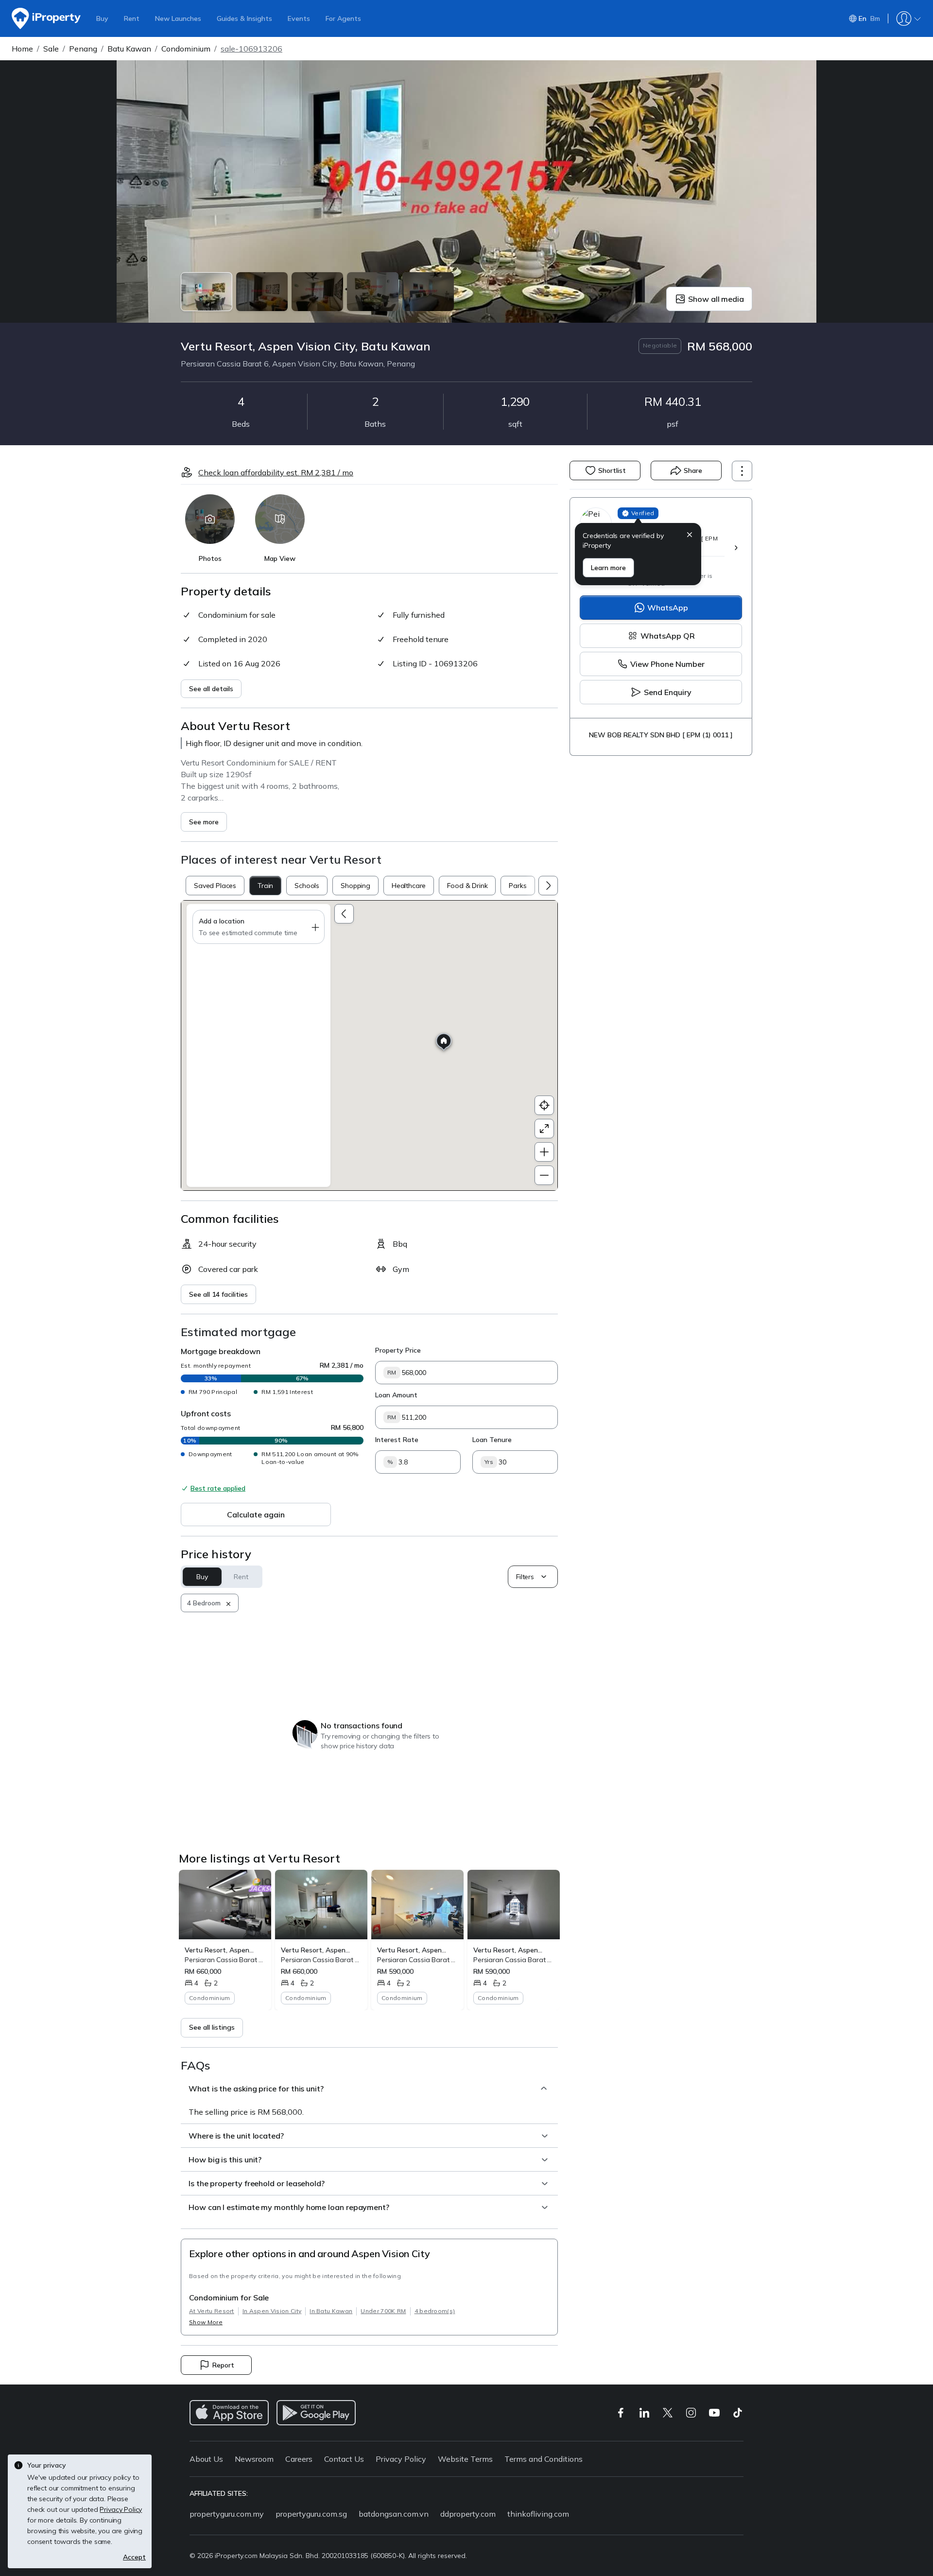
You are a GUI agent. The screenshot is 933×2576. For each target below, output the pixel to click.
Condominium (186, 49)
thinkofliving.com (538, 2514)
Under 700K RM (383, 2311)
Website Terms (465, 2459)
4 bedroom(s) (435, 2311)
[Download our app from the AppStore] (229, 2413)
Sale (51, 49)
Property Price (398, 1350)
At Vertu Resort (212, 2311)
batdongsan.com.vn (394, 2514)
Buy (102, 18)
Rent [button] (241, 1577)
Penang (83, 49)
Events (299, 18)
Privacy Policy (401, 2459)
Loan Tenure (492, 1440)
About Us (206, 2459)
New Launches (178, 18)
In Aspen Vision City (272, 2311)
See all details (211, 689)
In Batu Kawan (331, 2311)
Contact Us (344, 2459)
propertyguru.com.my (227, 2514)
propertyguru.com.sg (311, 2514)
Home (22, 49)
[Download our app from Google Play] (316, 2413)
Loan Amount (396, 1395)
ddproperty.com (468, 2514)
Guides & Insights (244, 18)
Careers (299, 2459)
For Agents (343, 18)
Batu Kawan (129, 49)
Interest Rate (397, 1440)
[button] (690, 536)
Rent (132, 18)
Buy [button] (202, 1577)
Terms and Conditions (544, 2459)
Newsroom (254, 2459)
